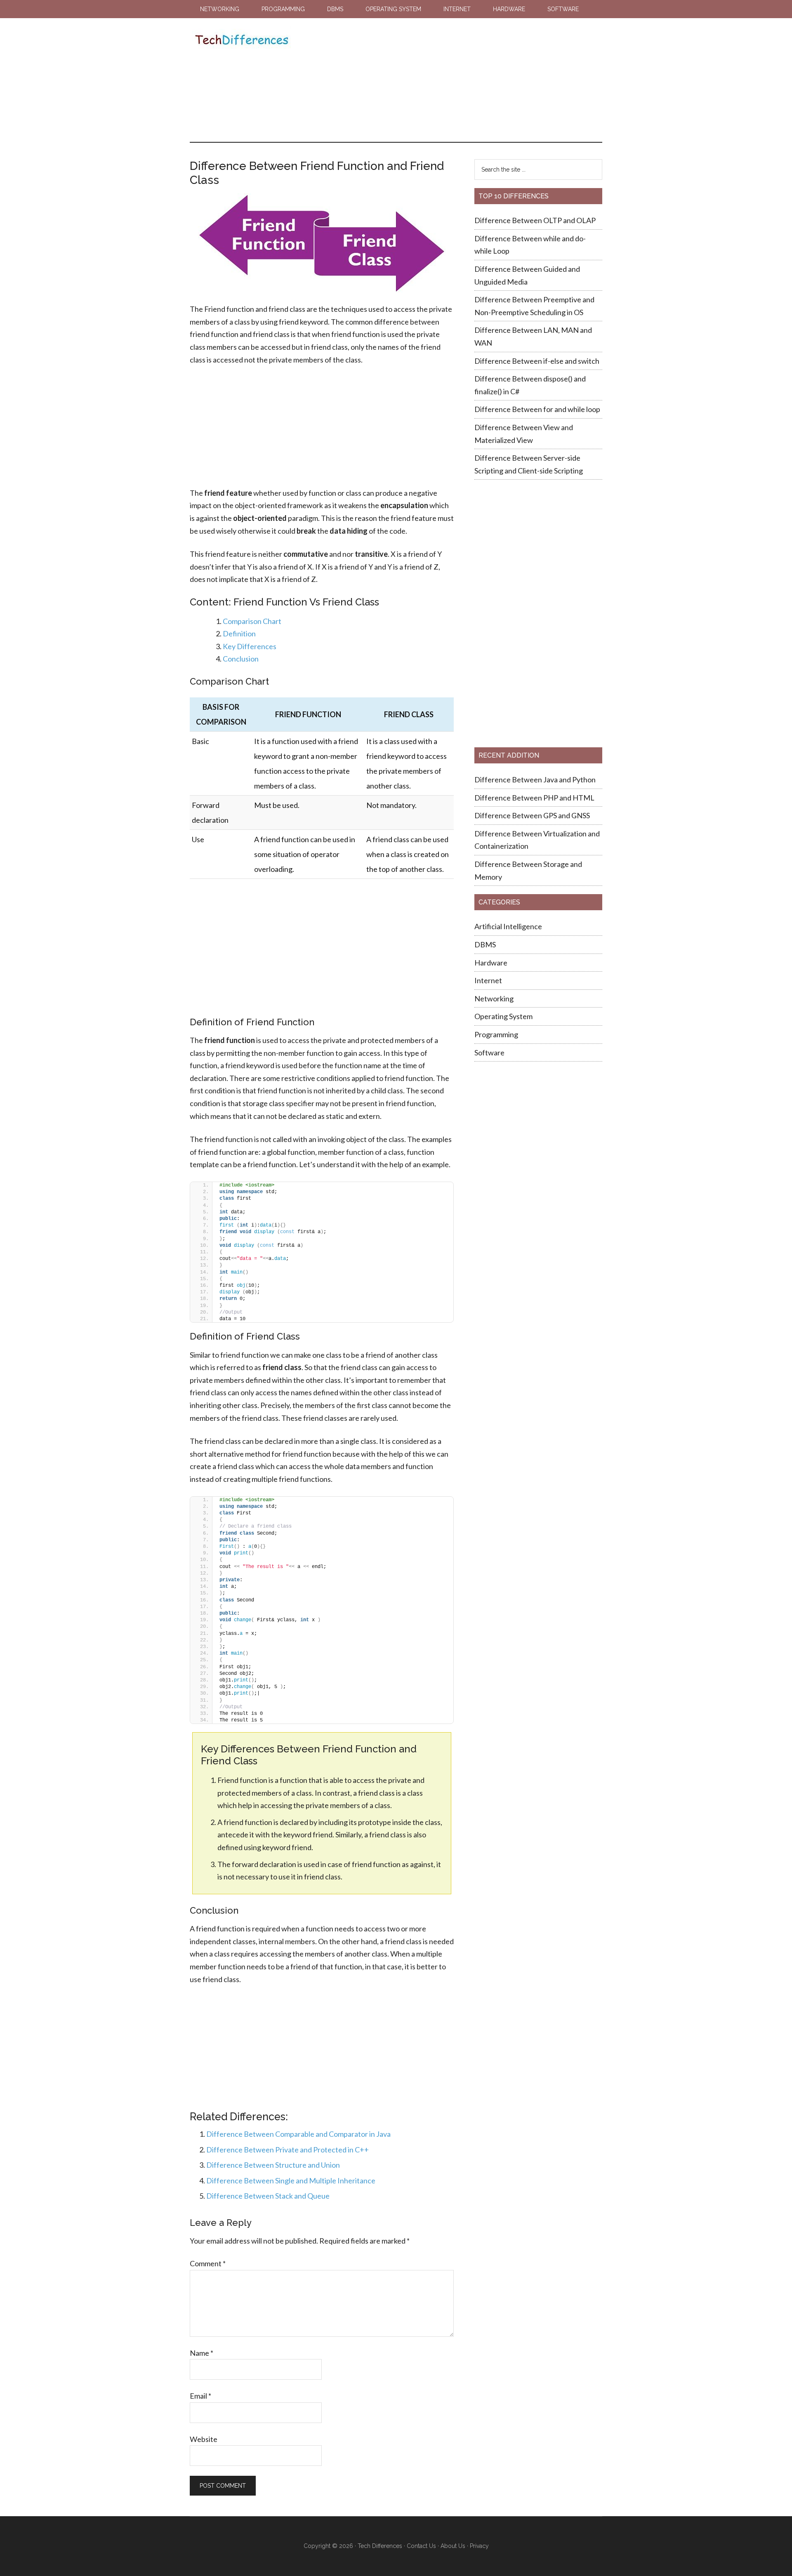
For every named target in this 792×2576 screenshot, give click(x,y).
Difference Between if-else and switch (537, 361)
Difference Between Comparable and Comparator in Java (298, 2134)
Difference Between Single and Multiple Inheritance (291, 2180)
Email (200, 2396)
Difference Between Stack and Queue (268, 2196)
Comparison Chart (252, 621)
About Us (453, 2546)
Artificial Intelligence (508, 926)
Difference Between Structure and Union (273, 2165)
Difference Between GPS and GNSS (533, 815)
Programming (496, 1034)
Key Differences (250, 646)
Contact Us (421, 2546)
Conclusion (241, 659)
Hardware (491, 963)
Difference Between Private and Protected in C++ (288, 2150)
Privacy (479, 2546)
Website (204, 2439)
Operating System (503, 1016)
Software (489, 1053)
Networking (494, 998)
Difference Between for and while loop (537, 409)
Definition (239, 633)
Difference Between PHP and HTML (534, 798)
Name (202, 2353)
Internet (488, 980)
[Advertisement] (445, 80)
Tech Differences (241, 41)
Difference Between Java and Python (535, 779)
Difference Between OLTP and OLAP (535, 220)
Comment (208, 2263)
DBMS (485, 944)
